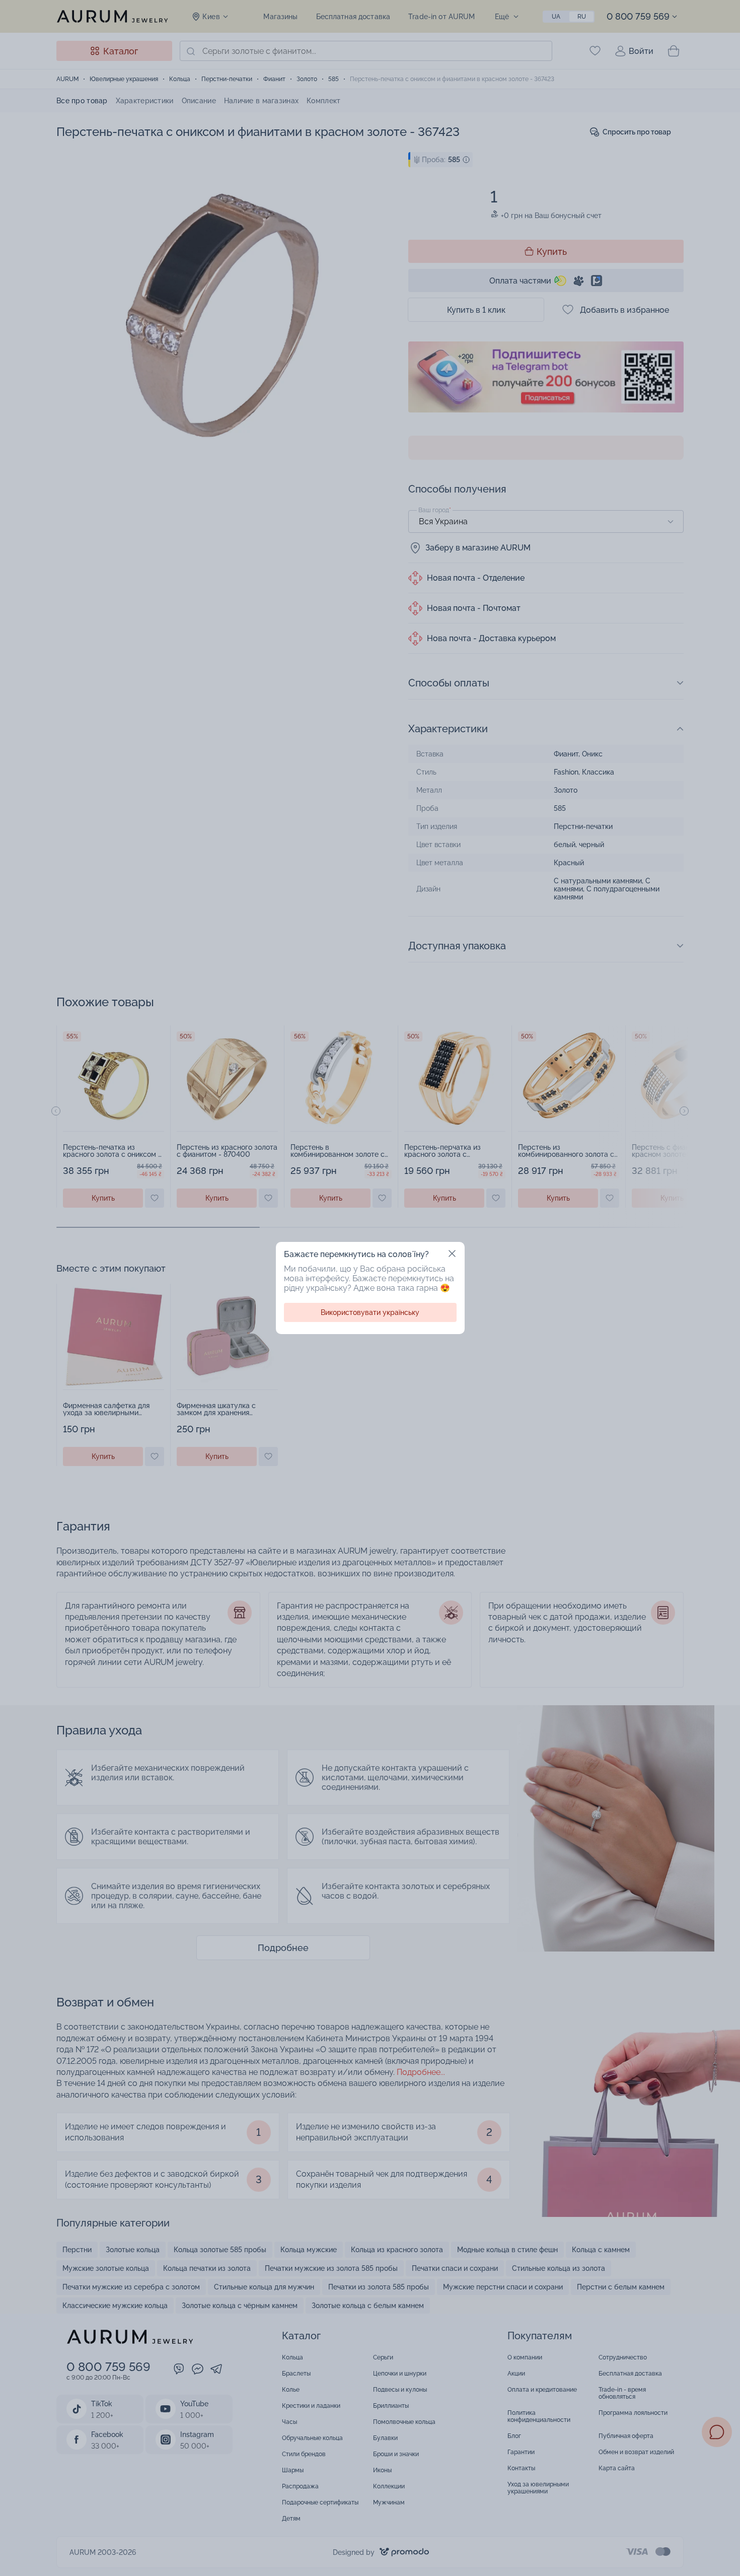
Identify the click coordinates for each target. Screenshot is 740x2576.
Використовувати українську (370, 1312)
